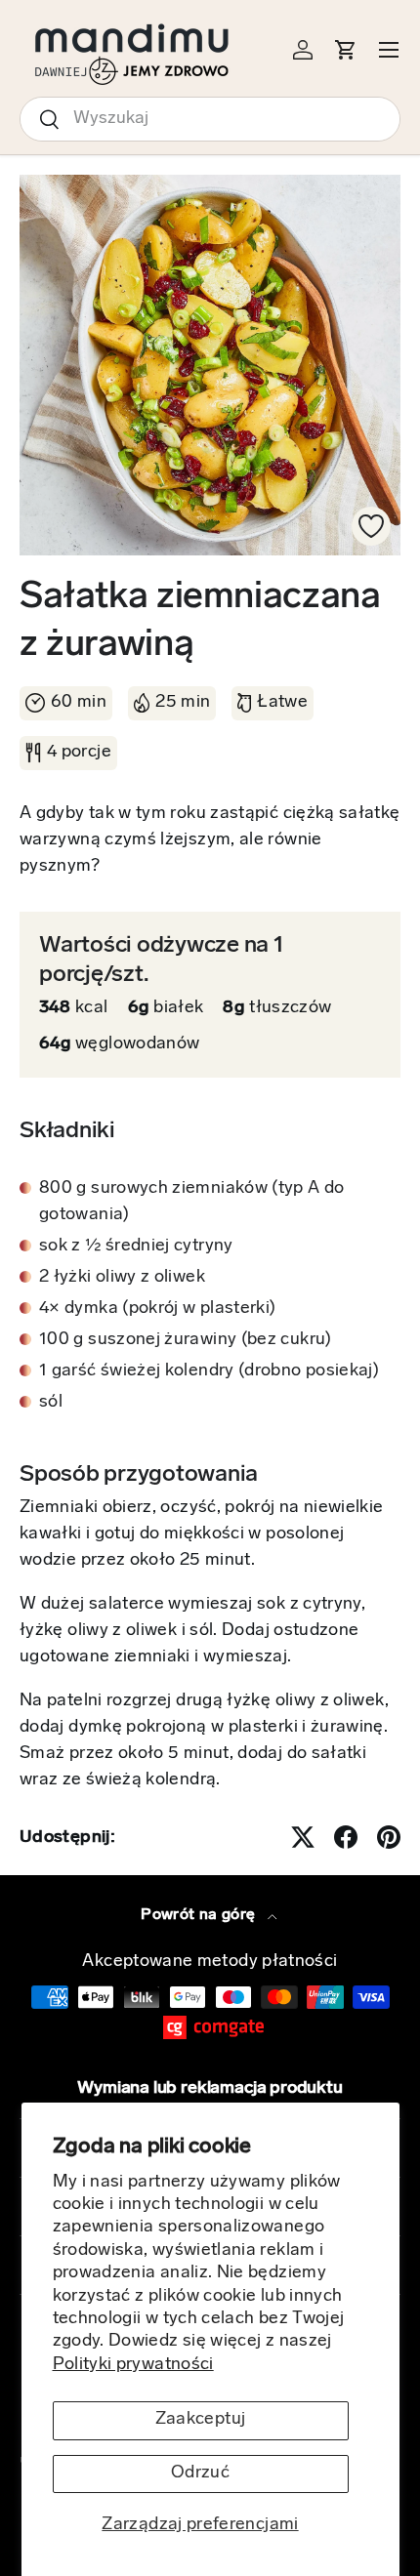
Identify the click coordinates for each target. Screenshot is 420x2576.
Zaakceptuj (201, 2420)
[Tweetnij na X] (303, 1837)
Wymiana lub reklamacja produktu (210, 2089)
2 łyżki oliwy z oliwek (122, 1278)
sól (51, 1403)
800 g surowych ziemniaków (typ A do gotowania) (192, 1202)
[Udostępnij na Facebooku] (346, 1837)
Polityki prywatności (133, 2365)
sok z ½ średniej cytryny (136, 1247)
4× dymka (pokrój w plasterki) (157, 1309)
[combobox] (210, 119)
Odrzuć (200, 2474)
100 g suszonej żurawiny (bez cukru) (186, 1340)
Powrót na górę (200, 1915)
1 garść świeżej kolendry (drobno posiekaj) (209, 1371)
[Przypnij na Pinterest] (389, 1837)
